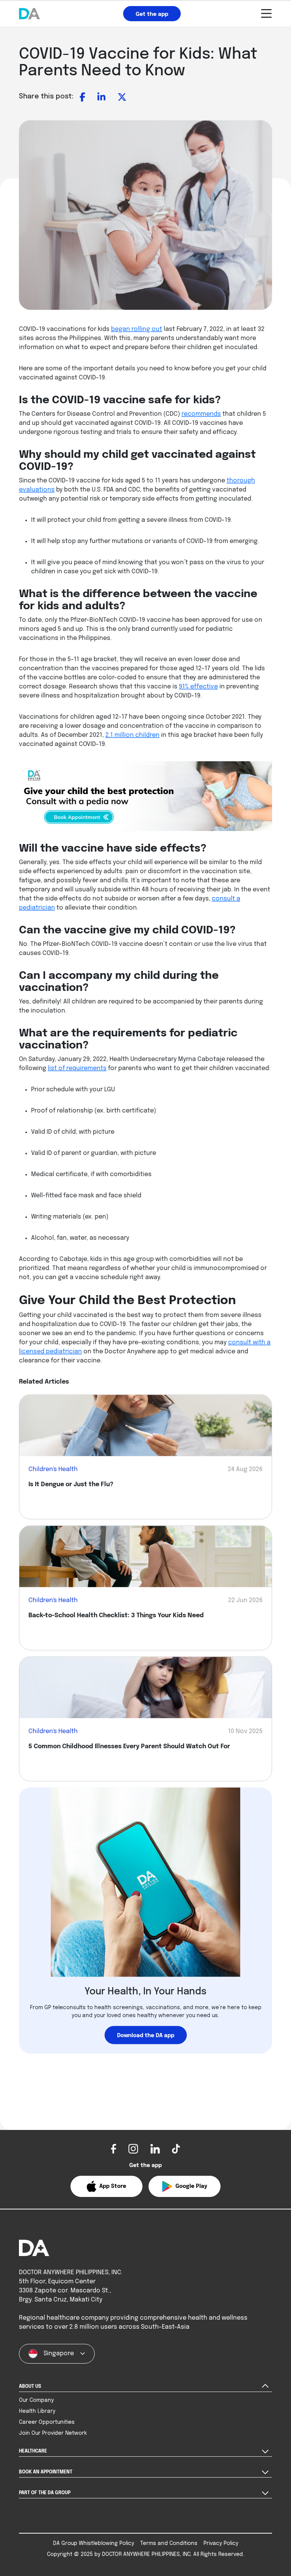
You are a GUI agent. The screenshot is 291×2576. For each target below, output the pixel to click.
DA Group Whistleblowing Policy (94, 2543)
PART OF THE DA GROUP (45, 2493)
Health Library (37, 2411)
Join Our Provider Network (53, 2433)
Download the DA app (146, 2036)
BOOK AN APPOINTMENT (46, 2472)
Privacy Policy (221, 2543)
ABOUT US (30, 2387)
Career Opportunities (47, 2422)
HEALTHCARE (33, 2451)
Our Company (36, 2400)
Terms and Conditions (169, 2543)
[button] (106, 2186)
